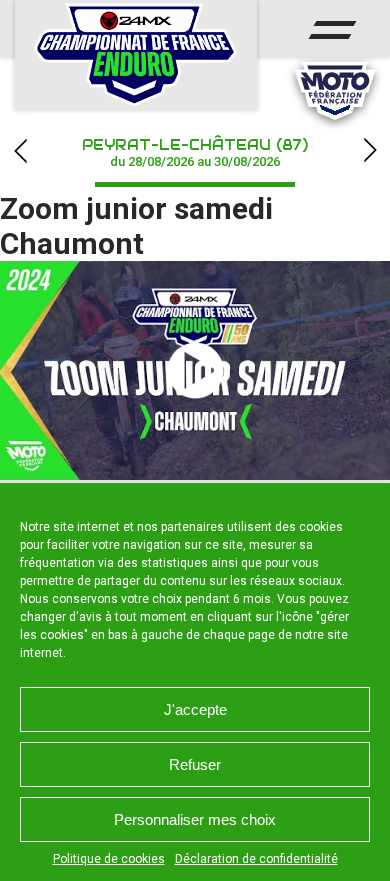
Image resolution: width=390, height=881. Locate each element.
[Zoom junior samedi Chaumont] (195, 370)
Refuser (195, 764)
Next (370, 150)
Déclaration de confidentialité (256, 859)
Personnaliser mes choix (195, 819)
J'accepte (195, 709)
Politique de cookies (109, 859)
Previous (20, 150)
